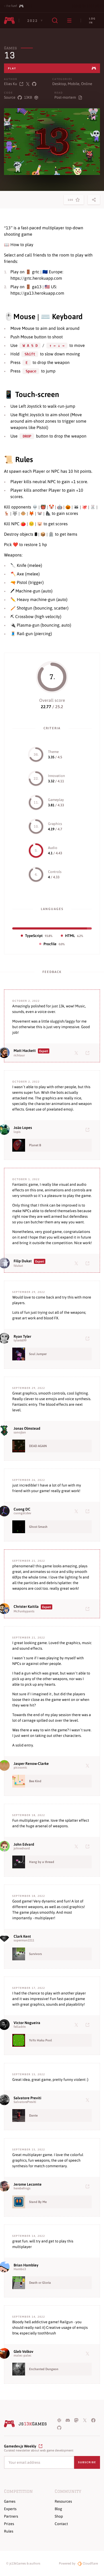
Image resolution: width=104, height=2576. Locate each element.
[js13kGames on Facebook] (93, 2420)
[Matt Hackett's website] (89, 1053)
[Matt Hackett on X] (77, 1053)
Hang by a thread (42, 1862)
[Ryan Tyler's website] (89, 1338)
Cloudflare (90, 2563)
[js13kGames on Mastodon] (76, 2420)
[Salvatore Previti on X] (89, 2100)
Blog (58, 2509)
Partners (11, 2516)
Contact (61, 2524)
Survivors (35, 1954)
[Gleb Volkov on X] (89, 2353)
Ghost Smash (38, 1527)
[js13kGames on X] (85, 2420)
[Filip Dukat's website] (89, 1263)
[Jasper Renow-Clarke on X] (89, 1765)
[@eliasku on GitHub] (34, 84)
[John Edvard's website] (89, 1846)
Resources (63, 2501)
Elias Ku (11, 84)
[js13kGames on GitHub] (59, 2427)
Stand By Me (38, 2202)
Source (10, 97)
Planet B (35, 1145)
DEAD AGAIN (38, 1446)
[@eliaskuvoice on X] (28, 84)
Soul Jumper (38, 1354)
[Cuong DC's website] (89, 1511)
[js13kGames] (9, 21)
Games (10, 48)
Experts (10, 2509)
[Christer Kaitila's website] (89, 1609)
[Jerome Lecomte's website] (89, 2186)
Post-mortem (65, 97)
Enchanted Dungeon (44, 2369)
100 (72, 201)
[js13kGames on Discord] (68, 2420)
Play (12, 68)
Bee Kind (35, 1781)
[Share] (94, 200)
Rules (9, 2531)
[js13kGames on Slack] (59, 2420)
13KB (28, 97)
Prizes (9, 2524)
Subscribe (87, 2462)
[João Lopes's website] (89, 1129)
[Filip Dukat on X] (77, 1263)
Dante (33, 2116)
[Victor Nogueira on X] (77, 2025)
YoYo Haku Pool (41, 2040)
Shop (59, 2516)
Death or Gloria (40, 2283)
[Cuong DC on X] (77, 1511)
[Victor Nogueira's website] (89, 2025)
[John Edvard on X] (77, 1846)
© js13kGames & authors (23, 2563)
